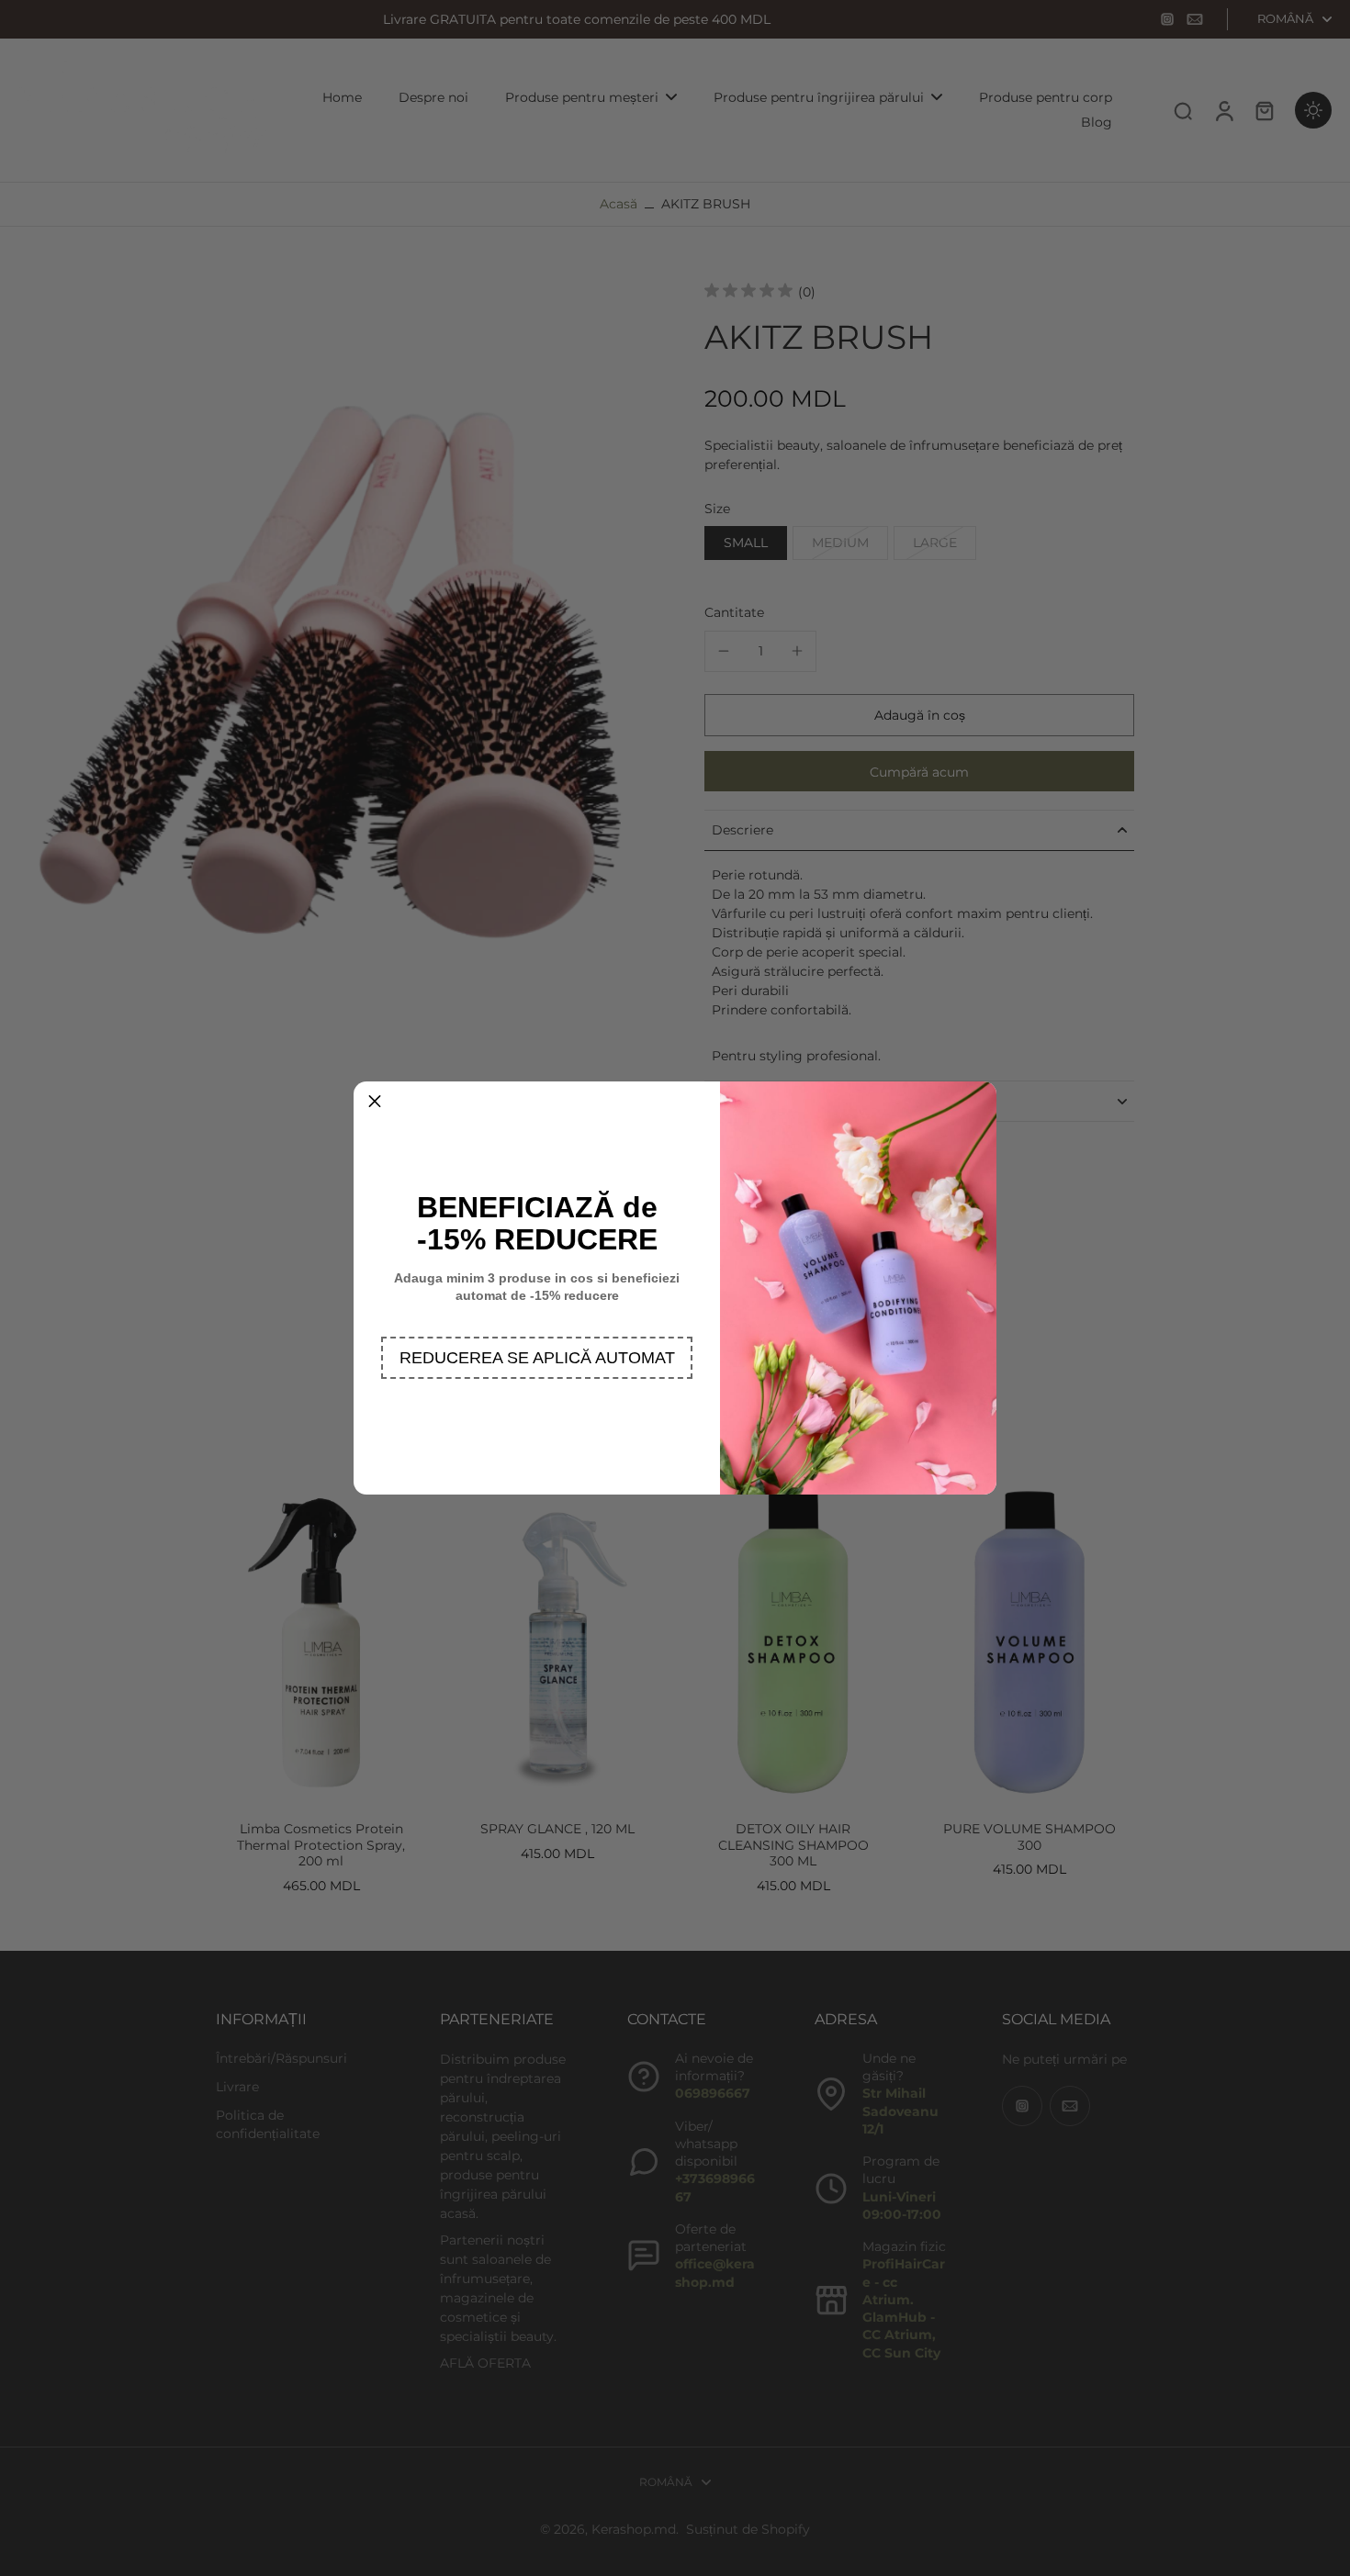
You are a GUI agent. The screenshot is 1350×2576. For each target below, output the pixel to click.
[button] (537, 1358)
